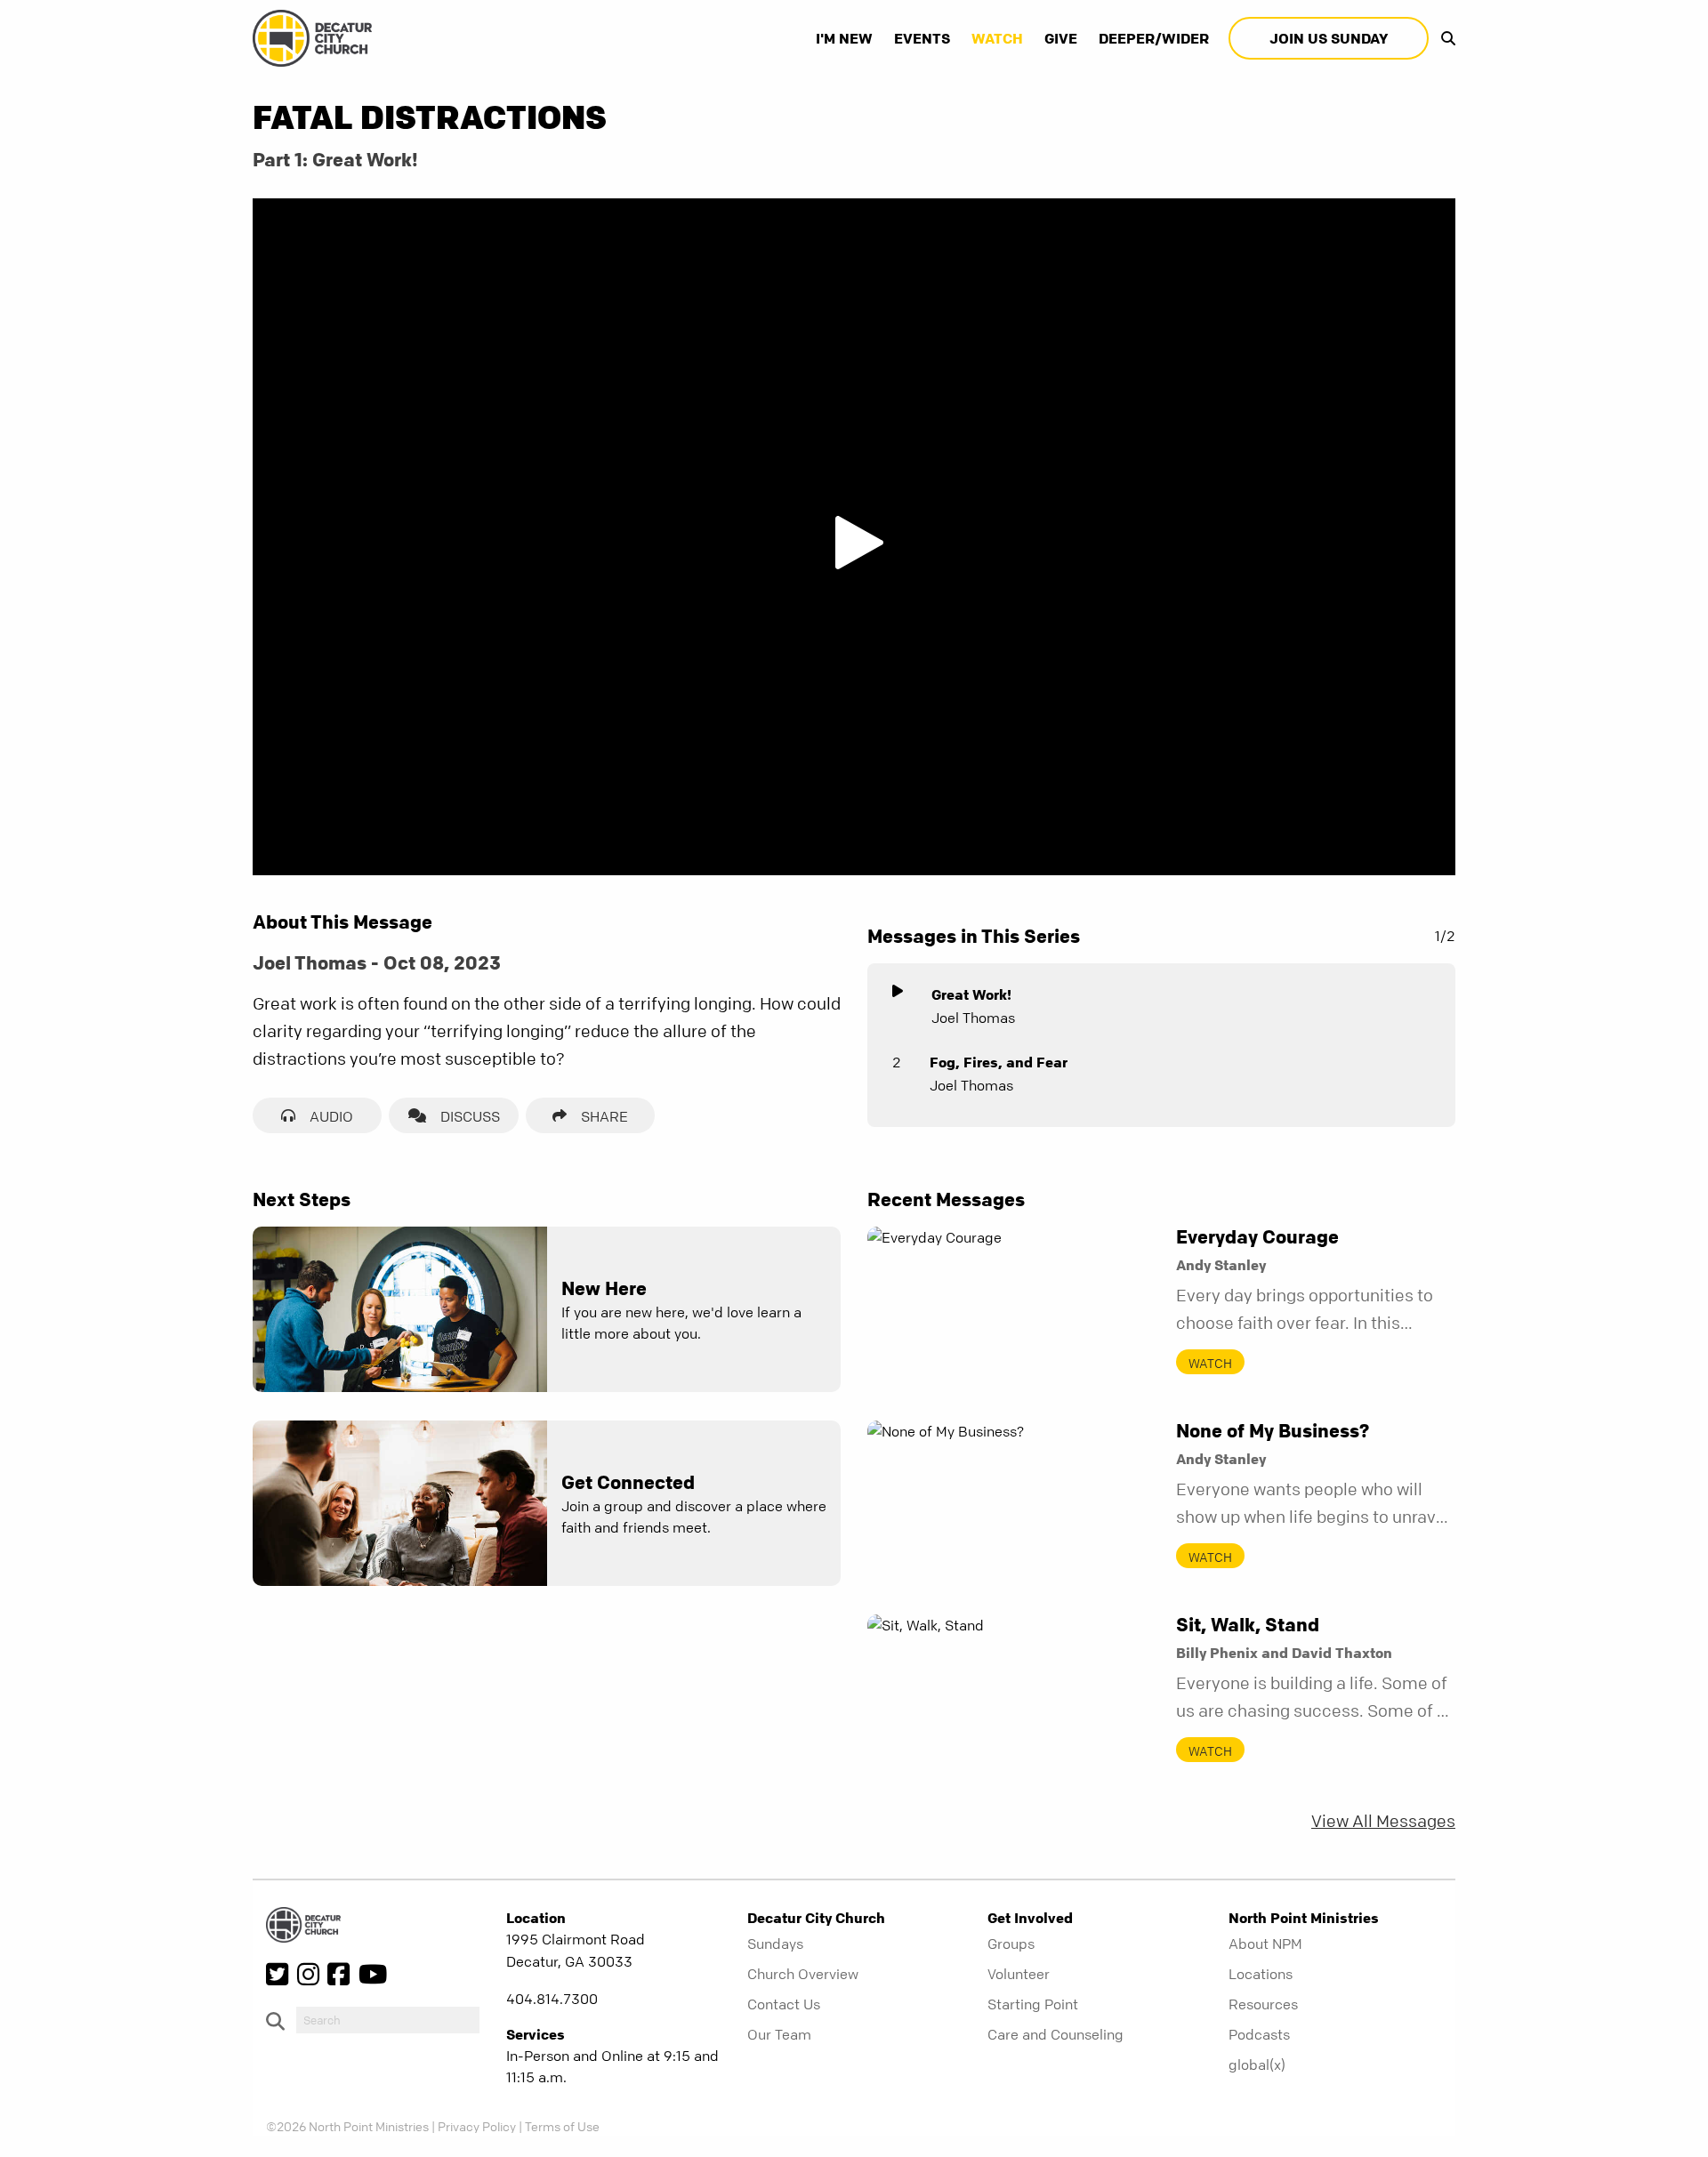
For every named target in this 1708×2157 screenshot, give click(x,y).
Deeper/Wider (1154, 38)
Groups (1011, 1944)
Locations (1261, 1974)
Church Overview (803, 1974)
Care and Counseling (1055, 2034)
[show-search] (1444, 38)
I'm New (844, 38)
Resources (1263, 2004)
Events (922, 38)
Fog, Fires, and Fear (999, 1062)
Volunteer (1019, 1974)
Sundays (775, 1944)
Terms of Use (562, 2126)
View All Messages (1383, 1821)
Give (1061, 38)
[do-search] (388, 2020)
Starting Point (1033, 2004)
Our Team (779, 2034)
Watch (997, 38)
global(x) (1257, 2064)
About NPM (1265, 1944)
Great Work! (971, 994)
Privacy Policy (477, 2126)
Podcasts (1259, 2034)
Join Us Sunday (1329, 38)
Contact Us (784, 2004)
